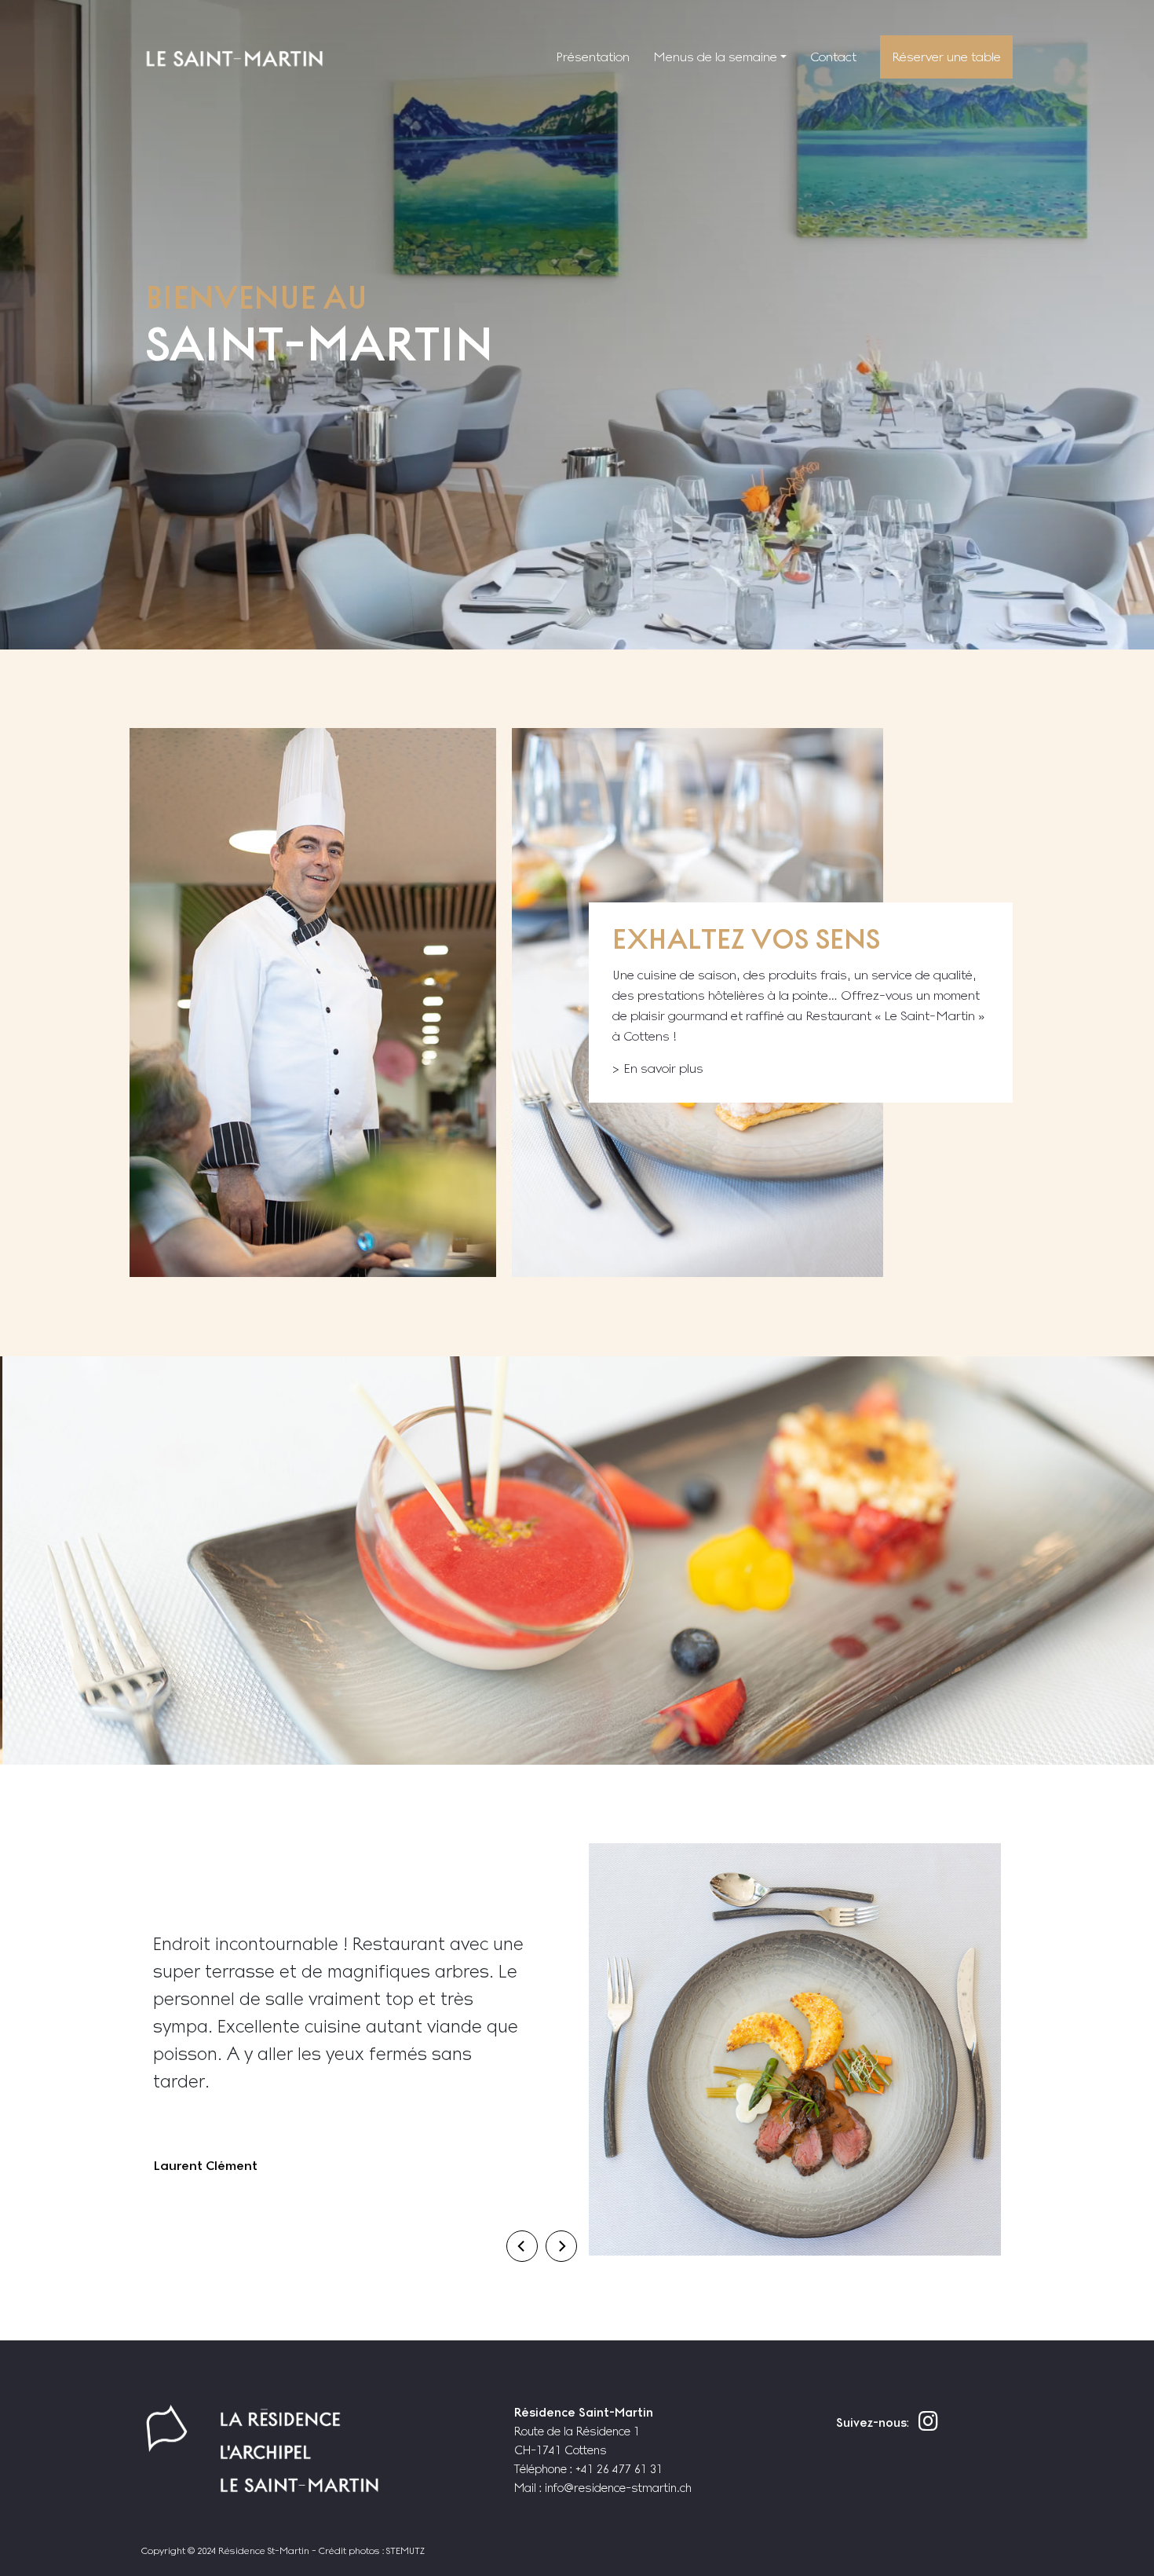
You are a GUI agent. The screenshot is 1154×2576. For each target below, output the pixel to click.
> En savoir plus (658, 1068)
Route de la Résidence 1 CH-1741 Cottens (584, 2431)
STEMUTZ (405, 2551)
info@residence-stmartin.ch (618, 2488)
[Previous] (522, 2246)
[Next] (561, 2246)
